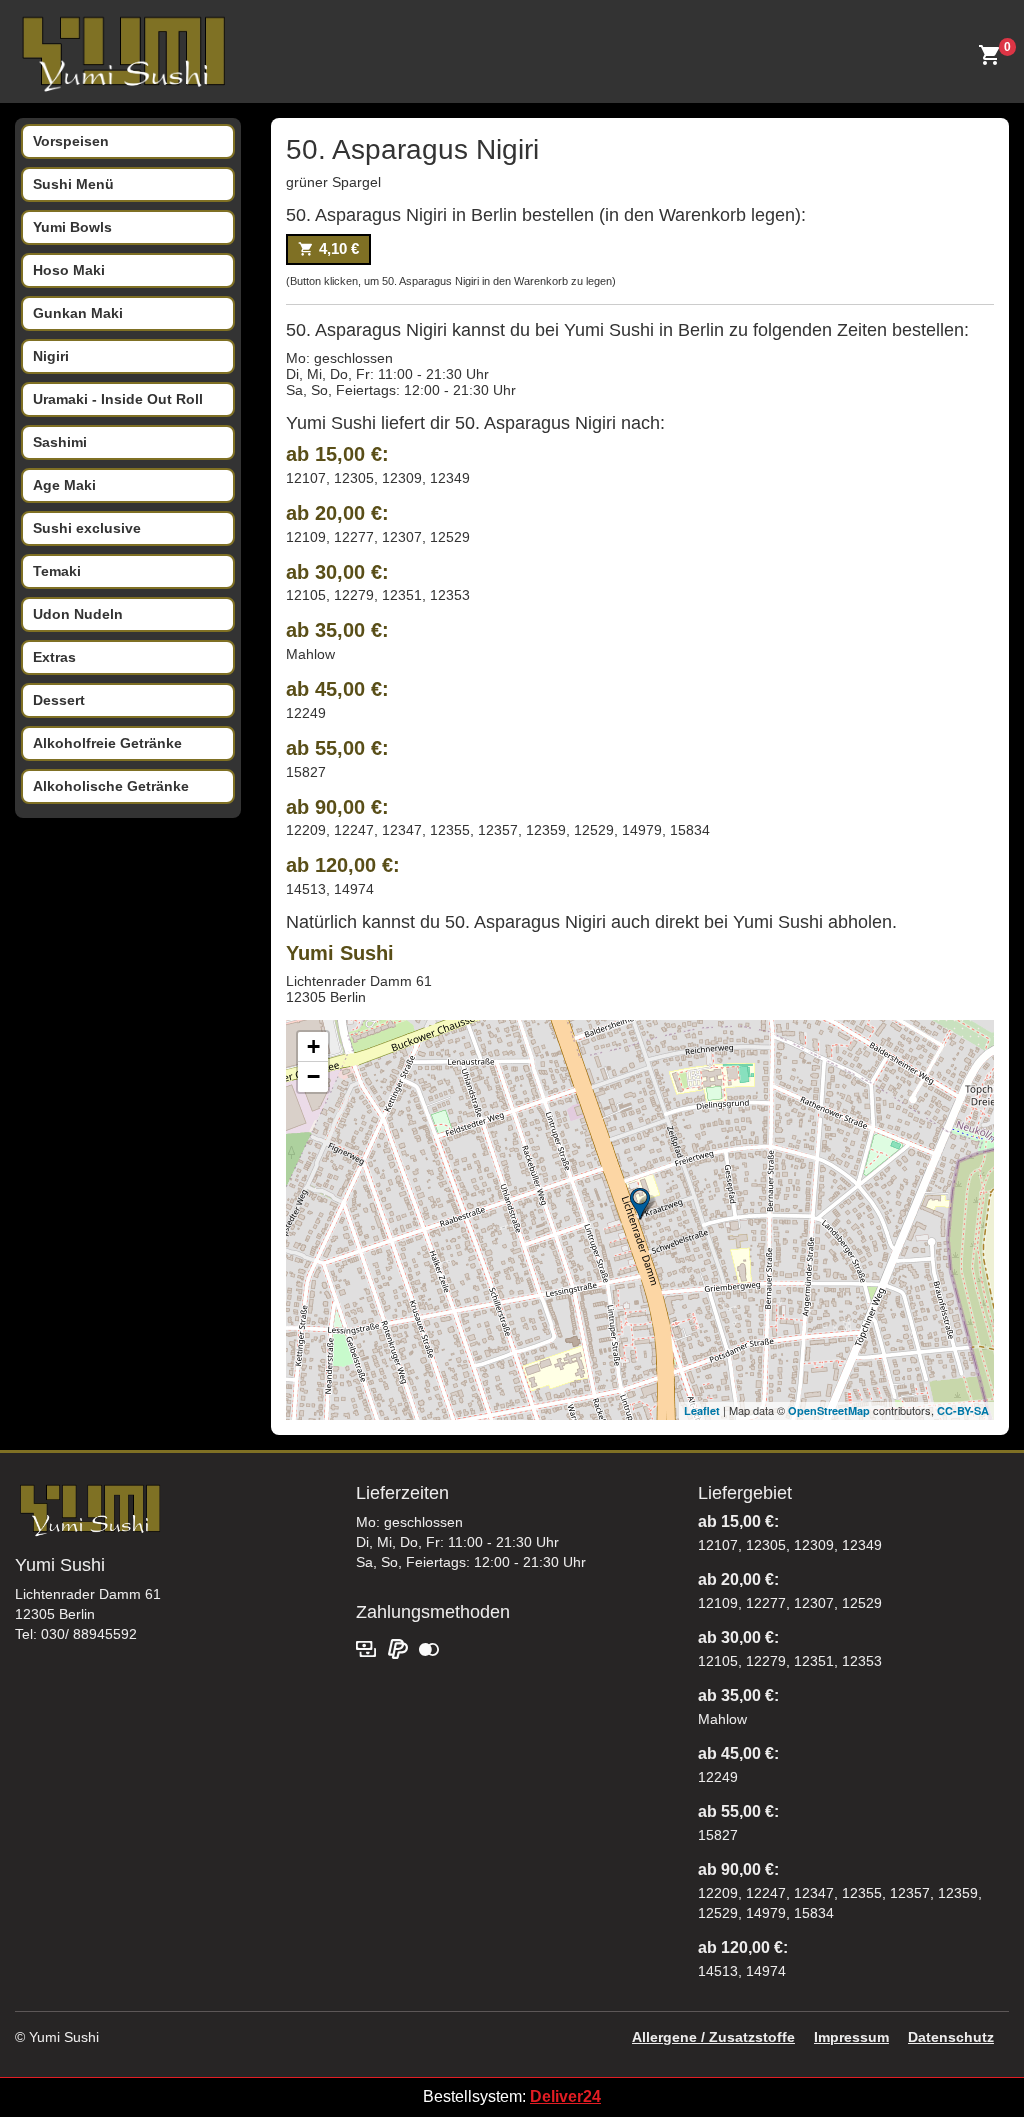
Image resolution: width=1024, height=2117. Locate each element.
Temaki (57, 571)
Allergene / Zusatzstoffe (713, 2037)
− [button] (313, 1076)
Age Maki (64, 485)
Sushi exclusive (87, 528)
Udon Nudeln (78, 614)
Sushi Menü (73, 184)
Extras (54, 657)
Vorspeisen (71, 141)
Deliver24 (565, 2096)
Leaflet (702, 1410)
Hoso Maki (69, 270)
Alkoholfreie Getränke (107, 743)
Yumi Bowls (72, 227)
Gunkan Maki (78, 313)
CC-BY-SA (963, 1410)
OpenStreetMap (829, 1410)
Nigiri (51, 356)
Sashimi (60, 442)
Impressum (851, 2037)
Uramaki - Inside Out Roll (118, 399)
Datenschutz (951, 2037)
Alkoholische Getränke (111, 786)
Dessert (59, 700)
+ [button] (313, 1046)
